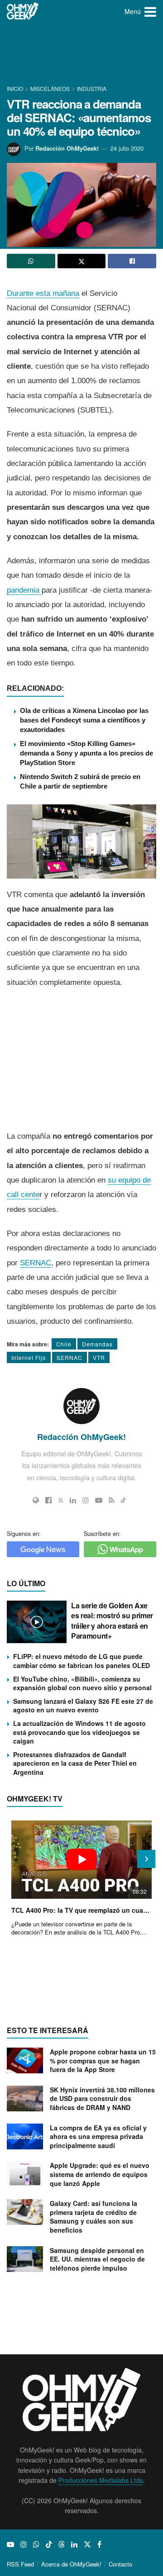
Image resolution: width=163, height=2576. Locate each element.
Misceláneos (50, 88)
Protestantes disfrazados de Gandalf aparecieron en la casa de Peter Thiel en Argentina (75, 1763)
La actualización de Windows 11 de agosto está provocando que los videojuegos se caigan (79, 1732)
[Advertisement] (81, 54)
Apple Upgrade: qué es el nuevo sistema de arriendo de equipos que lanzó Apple (100, 2174)
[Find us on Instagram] (24, 2544)
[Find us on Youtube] (10, 2544)
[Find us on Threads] (62, 2544)
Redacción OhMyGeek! (67, 148)
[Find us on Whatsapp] (36, 2544)
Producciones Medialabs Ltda (101, 2480)
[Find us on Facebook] (99, 2544)
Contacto (120, 2564)
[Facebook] (48, 1500)
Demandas (97, 1344)
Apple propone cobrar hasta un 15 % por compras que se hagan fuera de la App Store (103, 2060)
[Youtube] (99, 1500)
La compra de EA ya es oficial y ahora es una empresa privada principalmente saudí (98, 2136)
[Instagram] (86, 1500)
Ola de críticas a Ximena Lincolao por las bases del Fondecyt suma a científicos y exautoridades (84, 720)
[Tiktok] (123, 1500)
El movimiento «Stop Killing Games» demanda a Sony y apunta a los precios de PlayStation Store (86, 753)
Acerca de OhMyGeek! (71, 2564)
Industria (92, 88)
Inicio (16, 88)
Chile (64, 1344)
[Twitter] (61, 1500)
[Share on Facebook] (132, 261)
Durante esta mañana (43, 293)
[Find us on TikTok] (49, 2544)
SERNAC (36, 1263)
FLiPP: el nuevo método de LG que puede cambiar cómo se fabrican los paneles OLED (81, 1661)
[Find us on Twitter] (87, 2544)
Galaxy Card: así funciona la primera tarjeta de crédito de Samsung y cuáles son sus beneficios (93, 2217)
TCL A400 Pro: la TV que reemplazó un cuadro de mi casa (81, 1910)
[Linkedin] (73, 1500)
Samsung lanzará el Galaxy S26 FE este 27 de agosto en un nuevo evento (83, 1706)
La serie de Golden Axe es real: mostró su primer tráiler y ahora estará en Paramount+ (112, 1621)
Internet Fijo (29, 1357)
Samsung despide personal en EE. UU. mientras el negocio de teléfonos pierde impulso (97, 2259)
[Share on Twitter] (82, 261)
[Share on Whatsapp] (31, 261)
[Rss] (112, 1500)
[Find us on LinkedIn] (74, 2544)
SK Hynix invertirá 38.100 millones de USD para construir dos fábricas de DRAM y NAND (102, 2098)
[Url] (36, 1500)
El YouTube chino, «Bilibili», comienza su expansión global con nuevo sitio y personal (82, 1683)
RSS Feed (20, 2564)
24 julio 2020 (127, 148)
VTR (99, 1357)
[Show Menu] (150, 11)
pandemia (24, 590)
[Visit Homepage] (23, 11)
